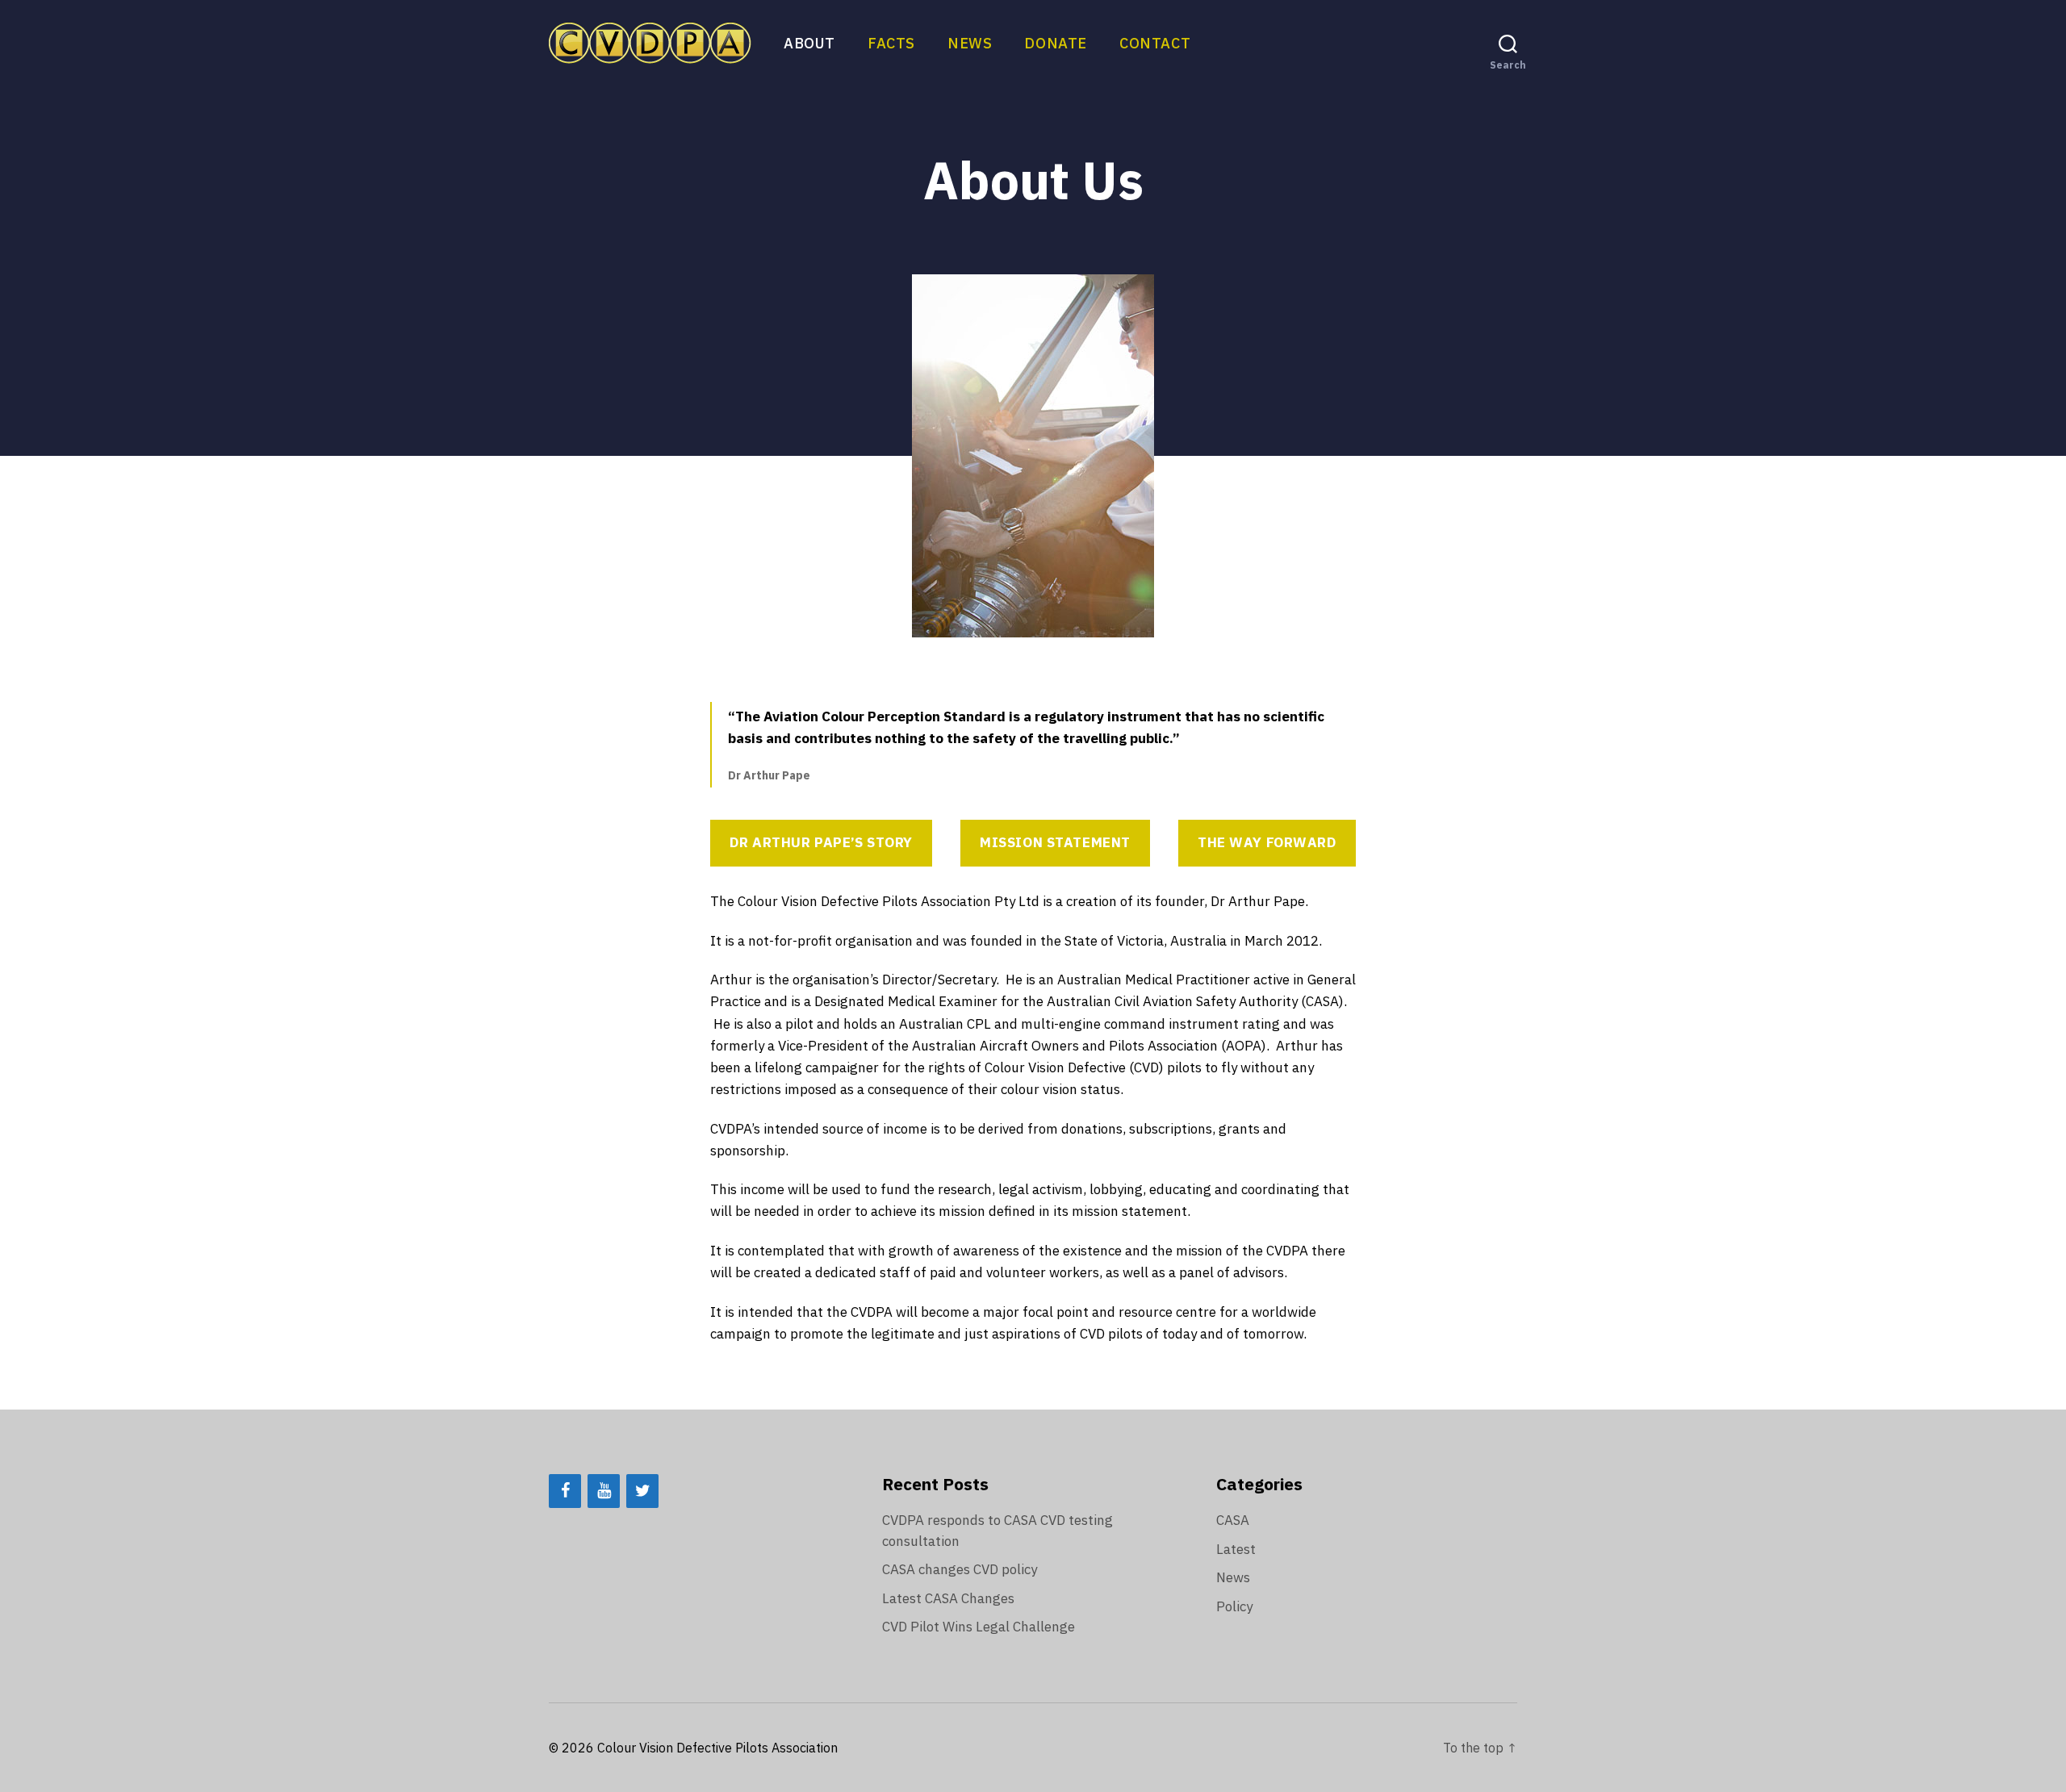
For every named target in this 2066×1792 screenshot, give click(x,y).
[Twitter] (642, 1491)
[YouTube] (604, 1491)
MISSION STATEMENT (1055, 842)
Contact (1155, 44)
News (970, 44)
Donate (1056, 44)
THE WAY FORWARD (1267, 842)
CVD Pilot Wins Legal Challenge (979, 1627)
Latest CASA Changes (948, 1598)
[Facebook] (565, 1491)
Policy (1234, 1606)
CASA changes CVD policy (960, 1569)
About (809, 44)
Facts (891, 44)
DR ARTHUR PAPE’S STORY (821, 842)
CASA (1233, 1520)
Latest (1236, 1549)
